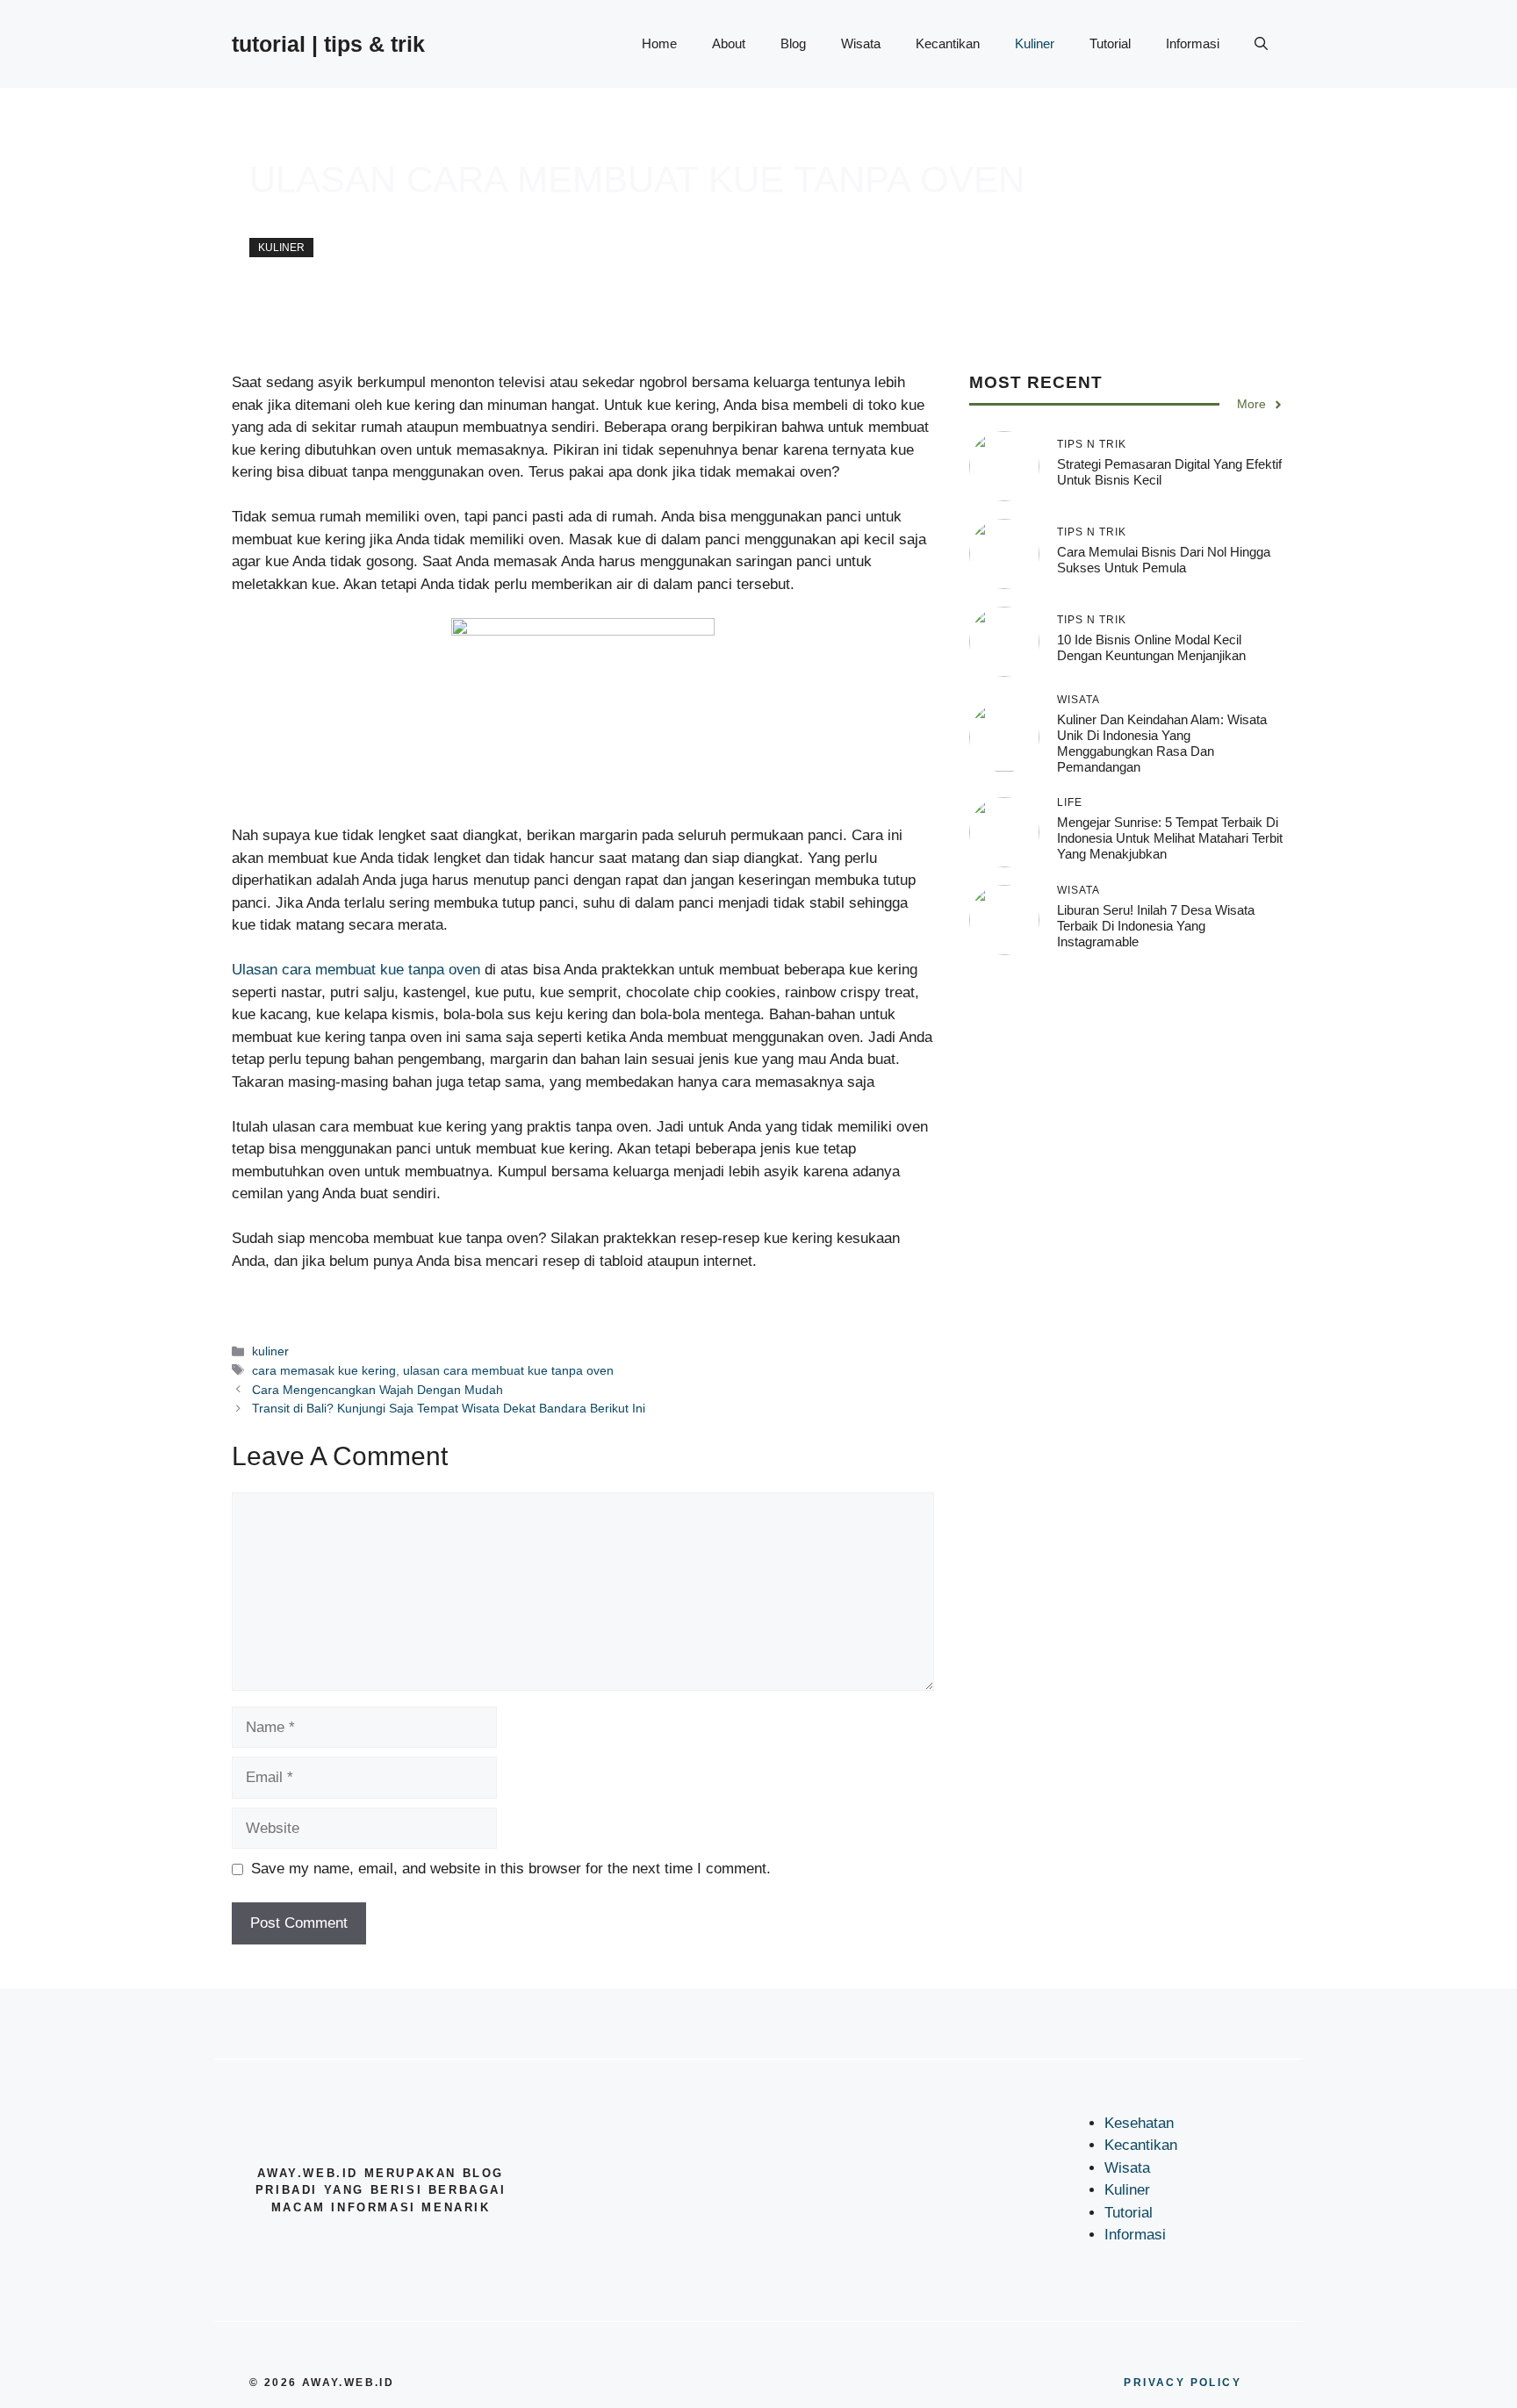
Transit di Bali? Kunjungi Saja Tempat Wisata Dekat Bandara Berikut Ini (449, 1408)
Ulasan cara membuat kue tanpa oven (356, 970)
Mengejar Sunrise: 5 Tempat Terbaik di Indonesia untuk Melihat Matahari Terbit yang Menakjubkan (1170, 839)
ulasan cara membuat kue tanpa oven (508, 1370)
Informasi (1193, 43)
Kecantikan (948, 43)
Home (659, 43)
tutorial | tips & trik (328, 44)
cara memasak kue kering (324, 1370)
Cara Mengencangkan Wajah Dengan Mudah (377, 1390)
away (264, 219)
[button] (1261, 44)
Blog (793, 43)
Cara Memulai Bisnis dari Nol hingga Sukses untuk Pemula (1164, 561)
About (729, 43)
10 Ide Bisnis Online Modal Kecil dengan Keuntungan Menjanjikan (1151, 648)
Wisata (861, 43)
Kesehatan (1139, 2123)
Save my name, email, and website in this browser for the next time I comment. (511, 1869)
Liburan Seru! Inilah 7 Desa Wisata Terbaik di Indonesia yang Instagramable (1156, 927)
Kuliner (1035, 43)
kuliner (281, 248)
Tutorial (1110, 43)
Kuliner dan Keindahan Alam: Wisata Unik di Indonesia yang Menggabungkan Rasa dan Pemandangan (1162, 743)
